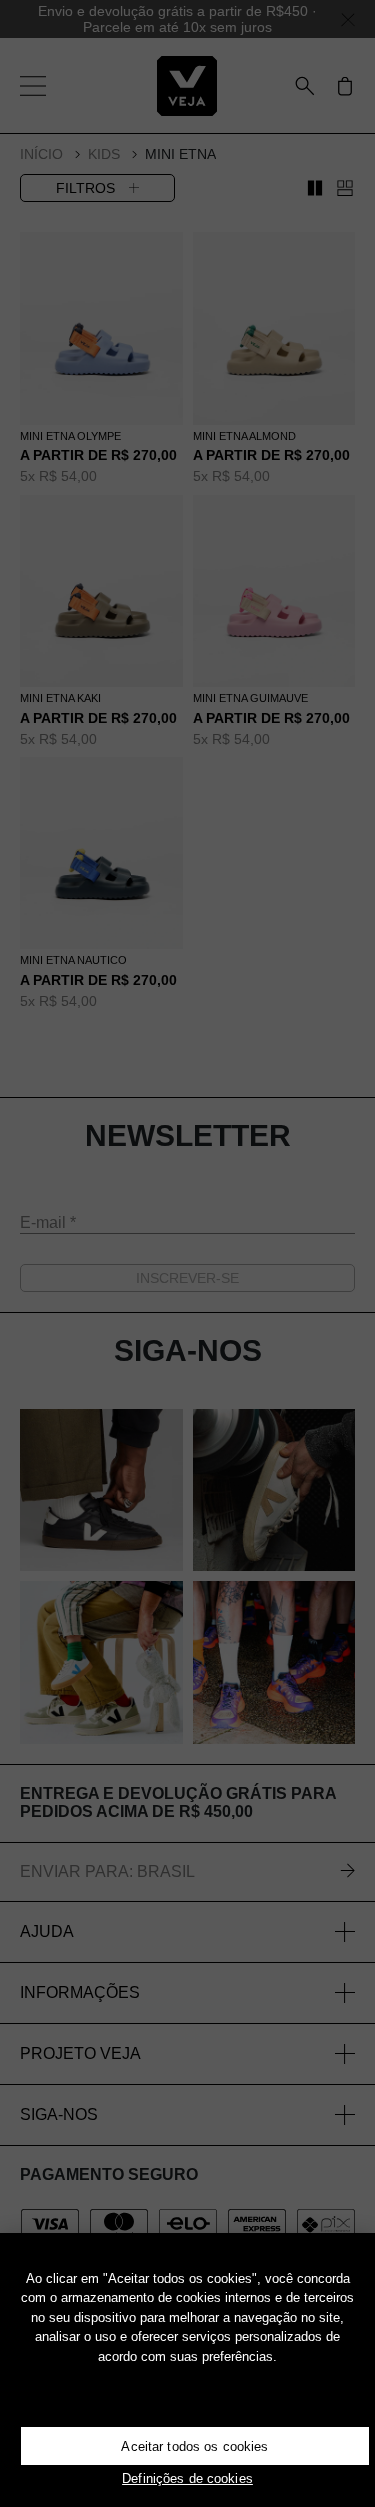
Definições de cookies (187, 2478)
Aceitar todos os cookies (194, 2446)
